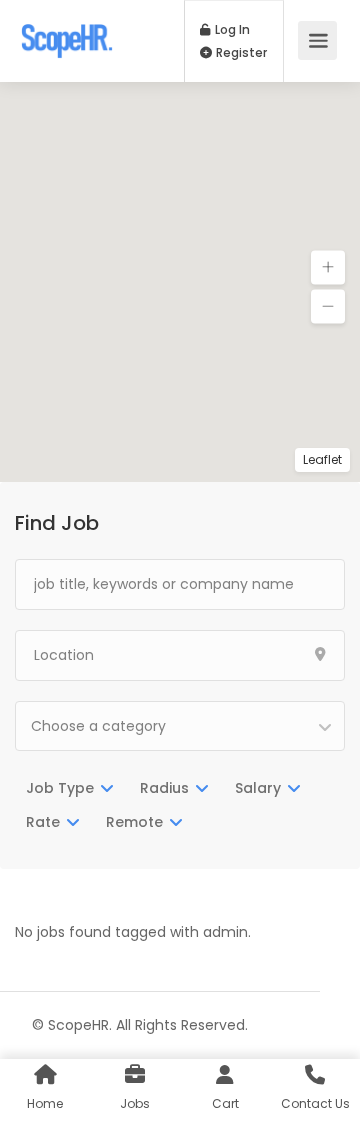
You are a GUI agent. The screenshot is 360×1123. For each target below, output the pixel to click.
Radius (164, 788)
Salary (258, 788)
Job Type (60, 788)
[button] (328, 268)
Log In (231, 30)
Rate (43, 822)
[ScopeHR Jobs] (66, 30)
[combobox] (180, 726)
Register (240, 53)
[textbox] (180, 726)
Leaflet (322, 459)
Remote (134, 822)
